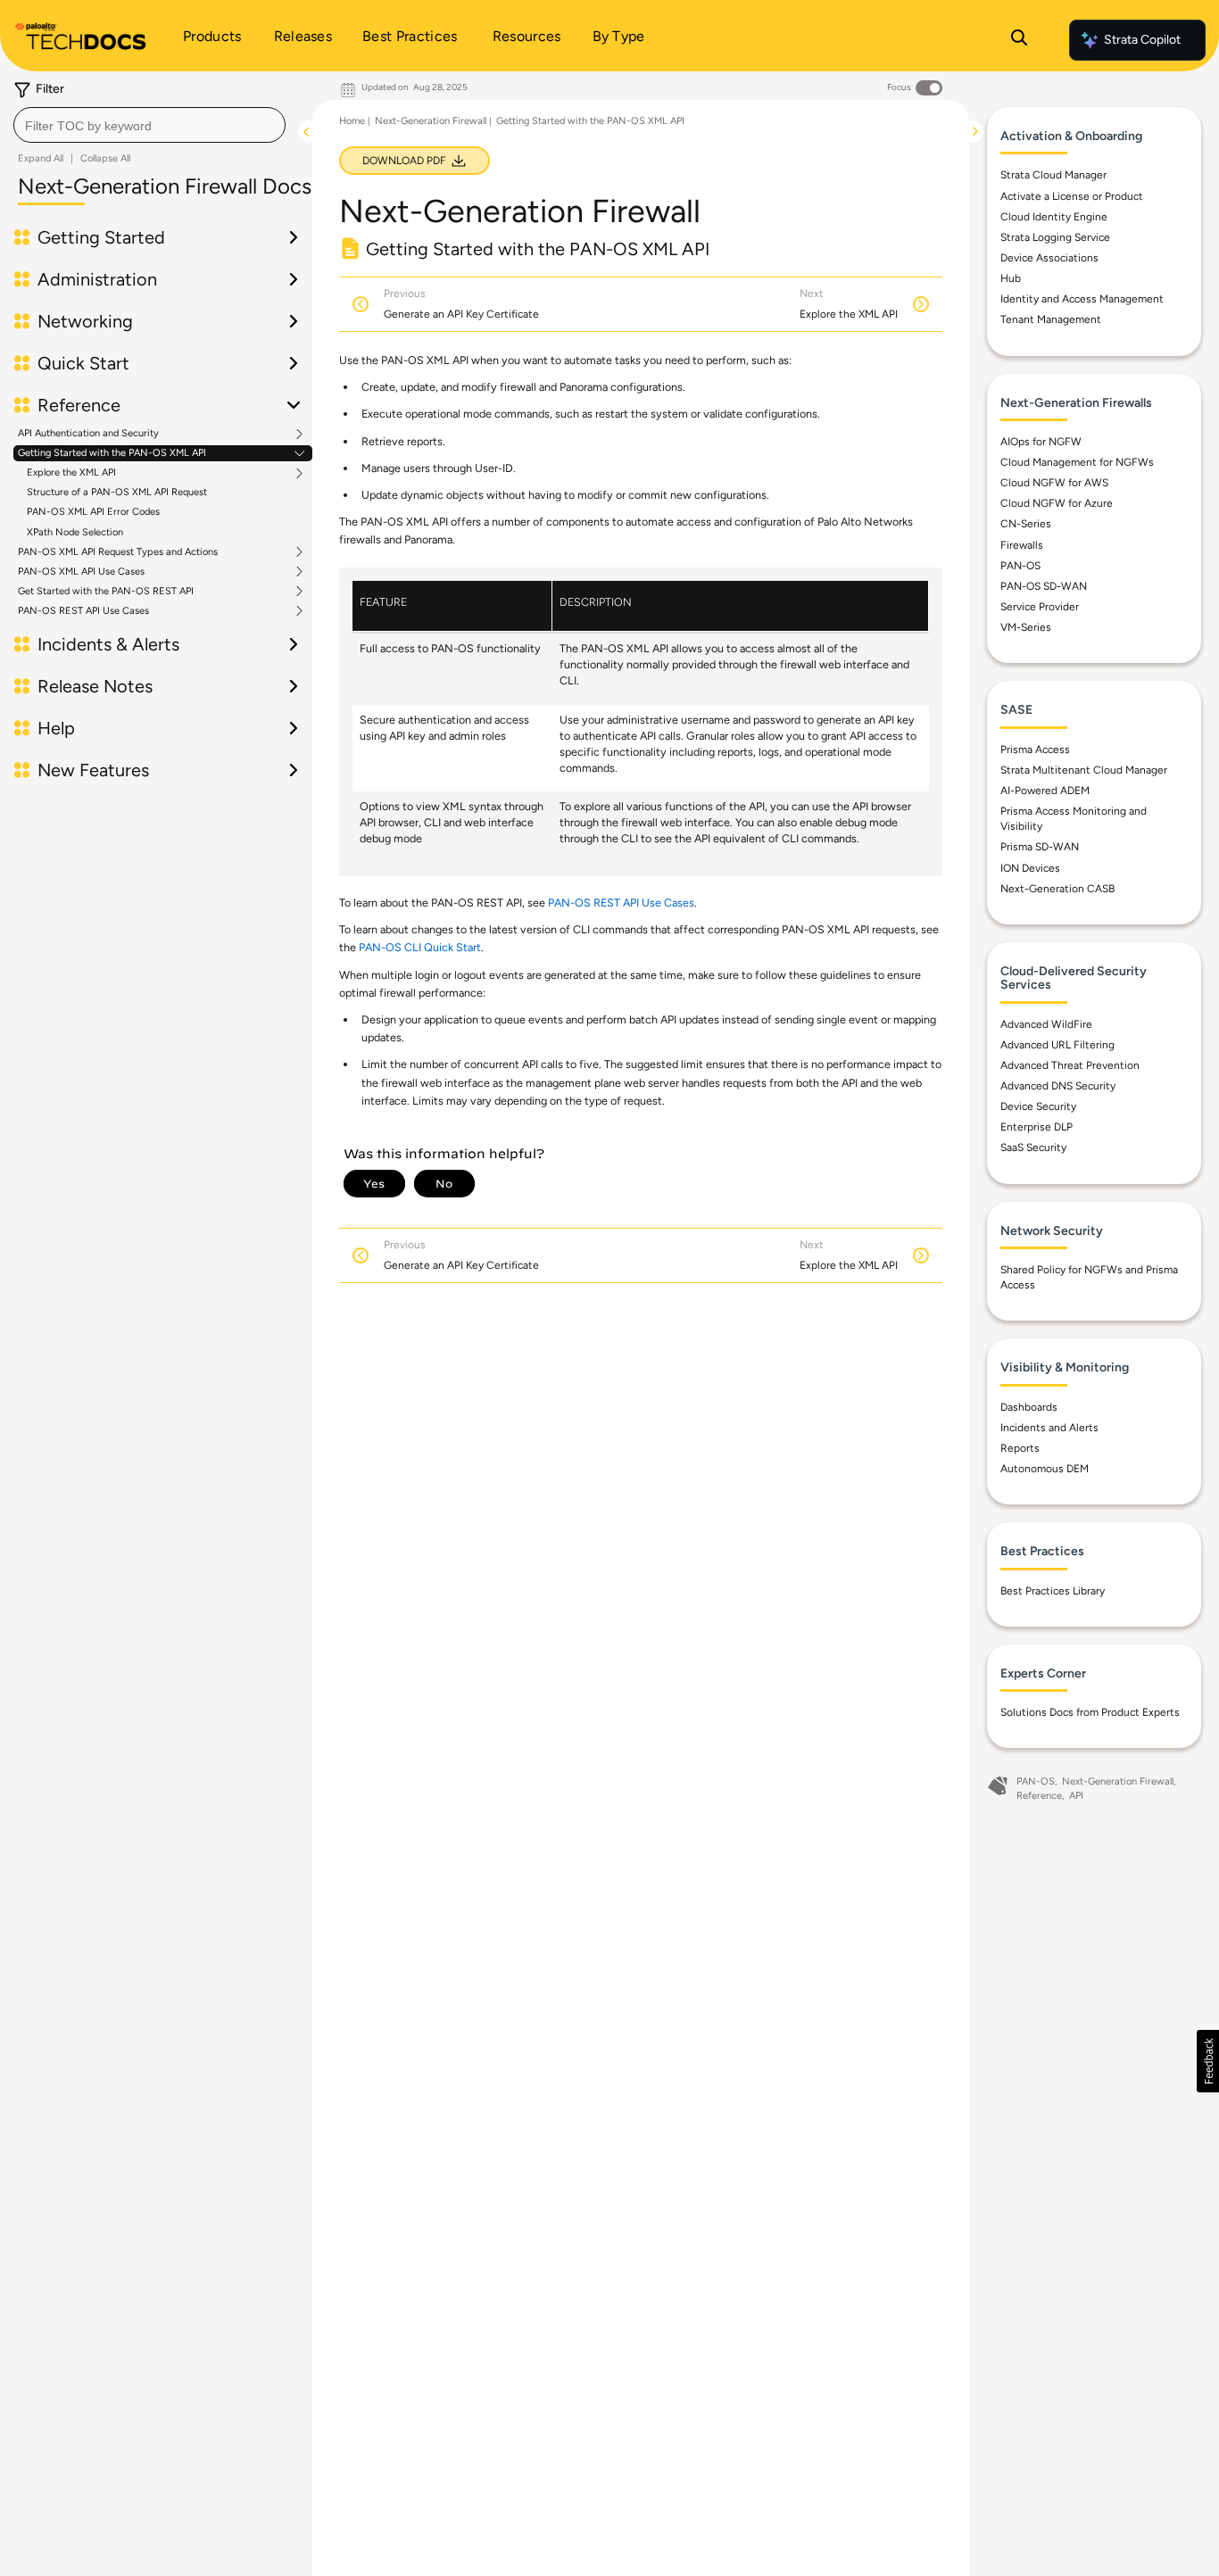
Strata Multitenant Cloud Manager (1084, 770)
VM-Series (1026, 627)
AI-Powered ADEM (1045, 791)
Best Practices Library (1053, 1591)
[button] (1208, 2061)
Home (352, 121)
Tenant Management (1051, 319)
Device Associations (1049, 258)
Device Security (1038, 1106)
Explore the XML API (71, 473)
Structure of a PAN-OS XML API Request (117, 492)
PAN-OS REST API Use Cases (83, 611)
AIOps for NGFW (1041, 442)
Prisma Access (1035, 750)
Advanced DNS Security (1058, 1086)
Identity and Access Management (1082, 299)
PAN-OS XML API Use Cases (81, 572)
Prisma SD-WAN (1040, 847)
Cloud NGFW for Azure (1057, 503)
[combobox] (149, 125)
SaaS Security (1033, 1147)
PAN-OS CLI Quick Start (420, 947)
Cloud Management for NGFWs (1077, 462)
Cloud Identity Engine (1054, 217)
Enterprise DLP (1037, 1127)
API (1076, 1796)
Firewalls (1022, 545)
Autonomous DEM (1045, 1469)
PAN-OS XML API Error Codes (93, 512)
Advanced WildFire (1046, 1024)
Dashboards (1029, 1407)
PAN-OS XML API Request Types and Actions (118, 552)
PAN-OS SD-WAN (1044, 586)
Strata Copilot (1142, 40)
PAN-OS (1020, 566)
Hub (1011, 278)
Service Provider (1040, 607)
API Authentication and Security (88, 434)
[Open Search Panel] (1019, 40)
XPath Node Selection (75, 532)
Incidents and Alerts (1049, 1428)
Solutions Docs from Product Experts (1090, 1712)
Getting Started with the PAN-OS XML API (112, 453)
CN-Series (1026, 524)
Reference (1039, 1796)
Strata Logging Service (1055, 237)
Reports (1020, 1448)
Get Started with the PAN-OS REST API (106, 592)
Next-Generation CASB (1057, 889)
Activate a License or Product (1072, 196)
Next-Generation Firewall (431, 121)
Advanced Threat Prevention (1070, 1065)
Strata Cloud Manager (1053, 175)
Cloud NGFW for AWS (1054, 483)
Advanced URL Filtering (1057, 1045)
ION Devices (1030, 868)
